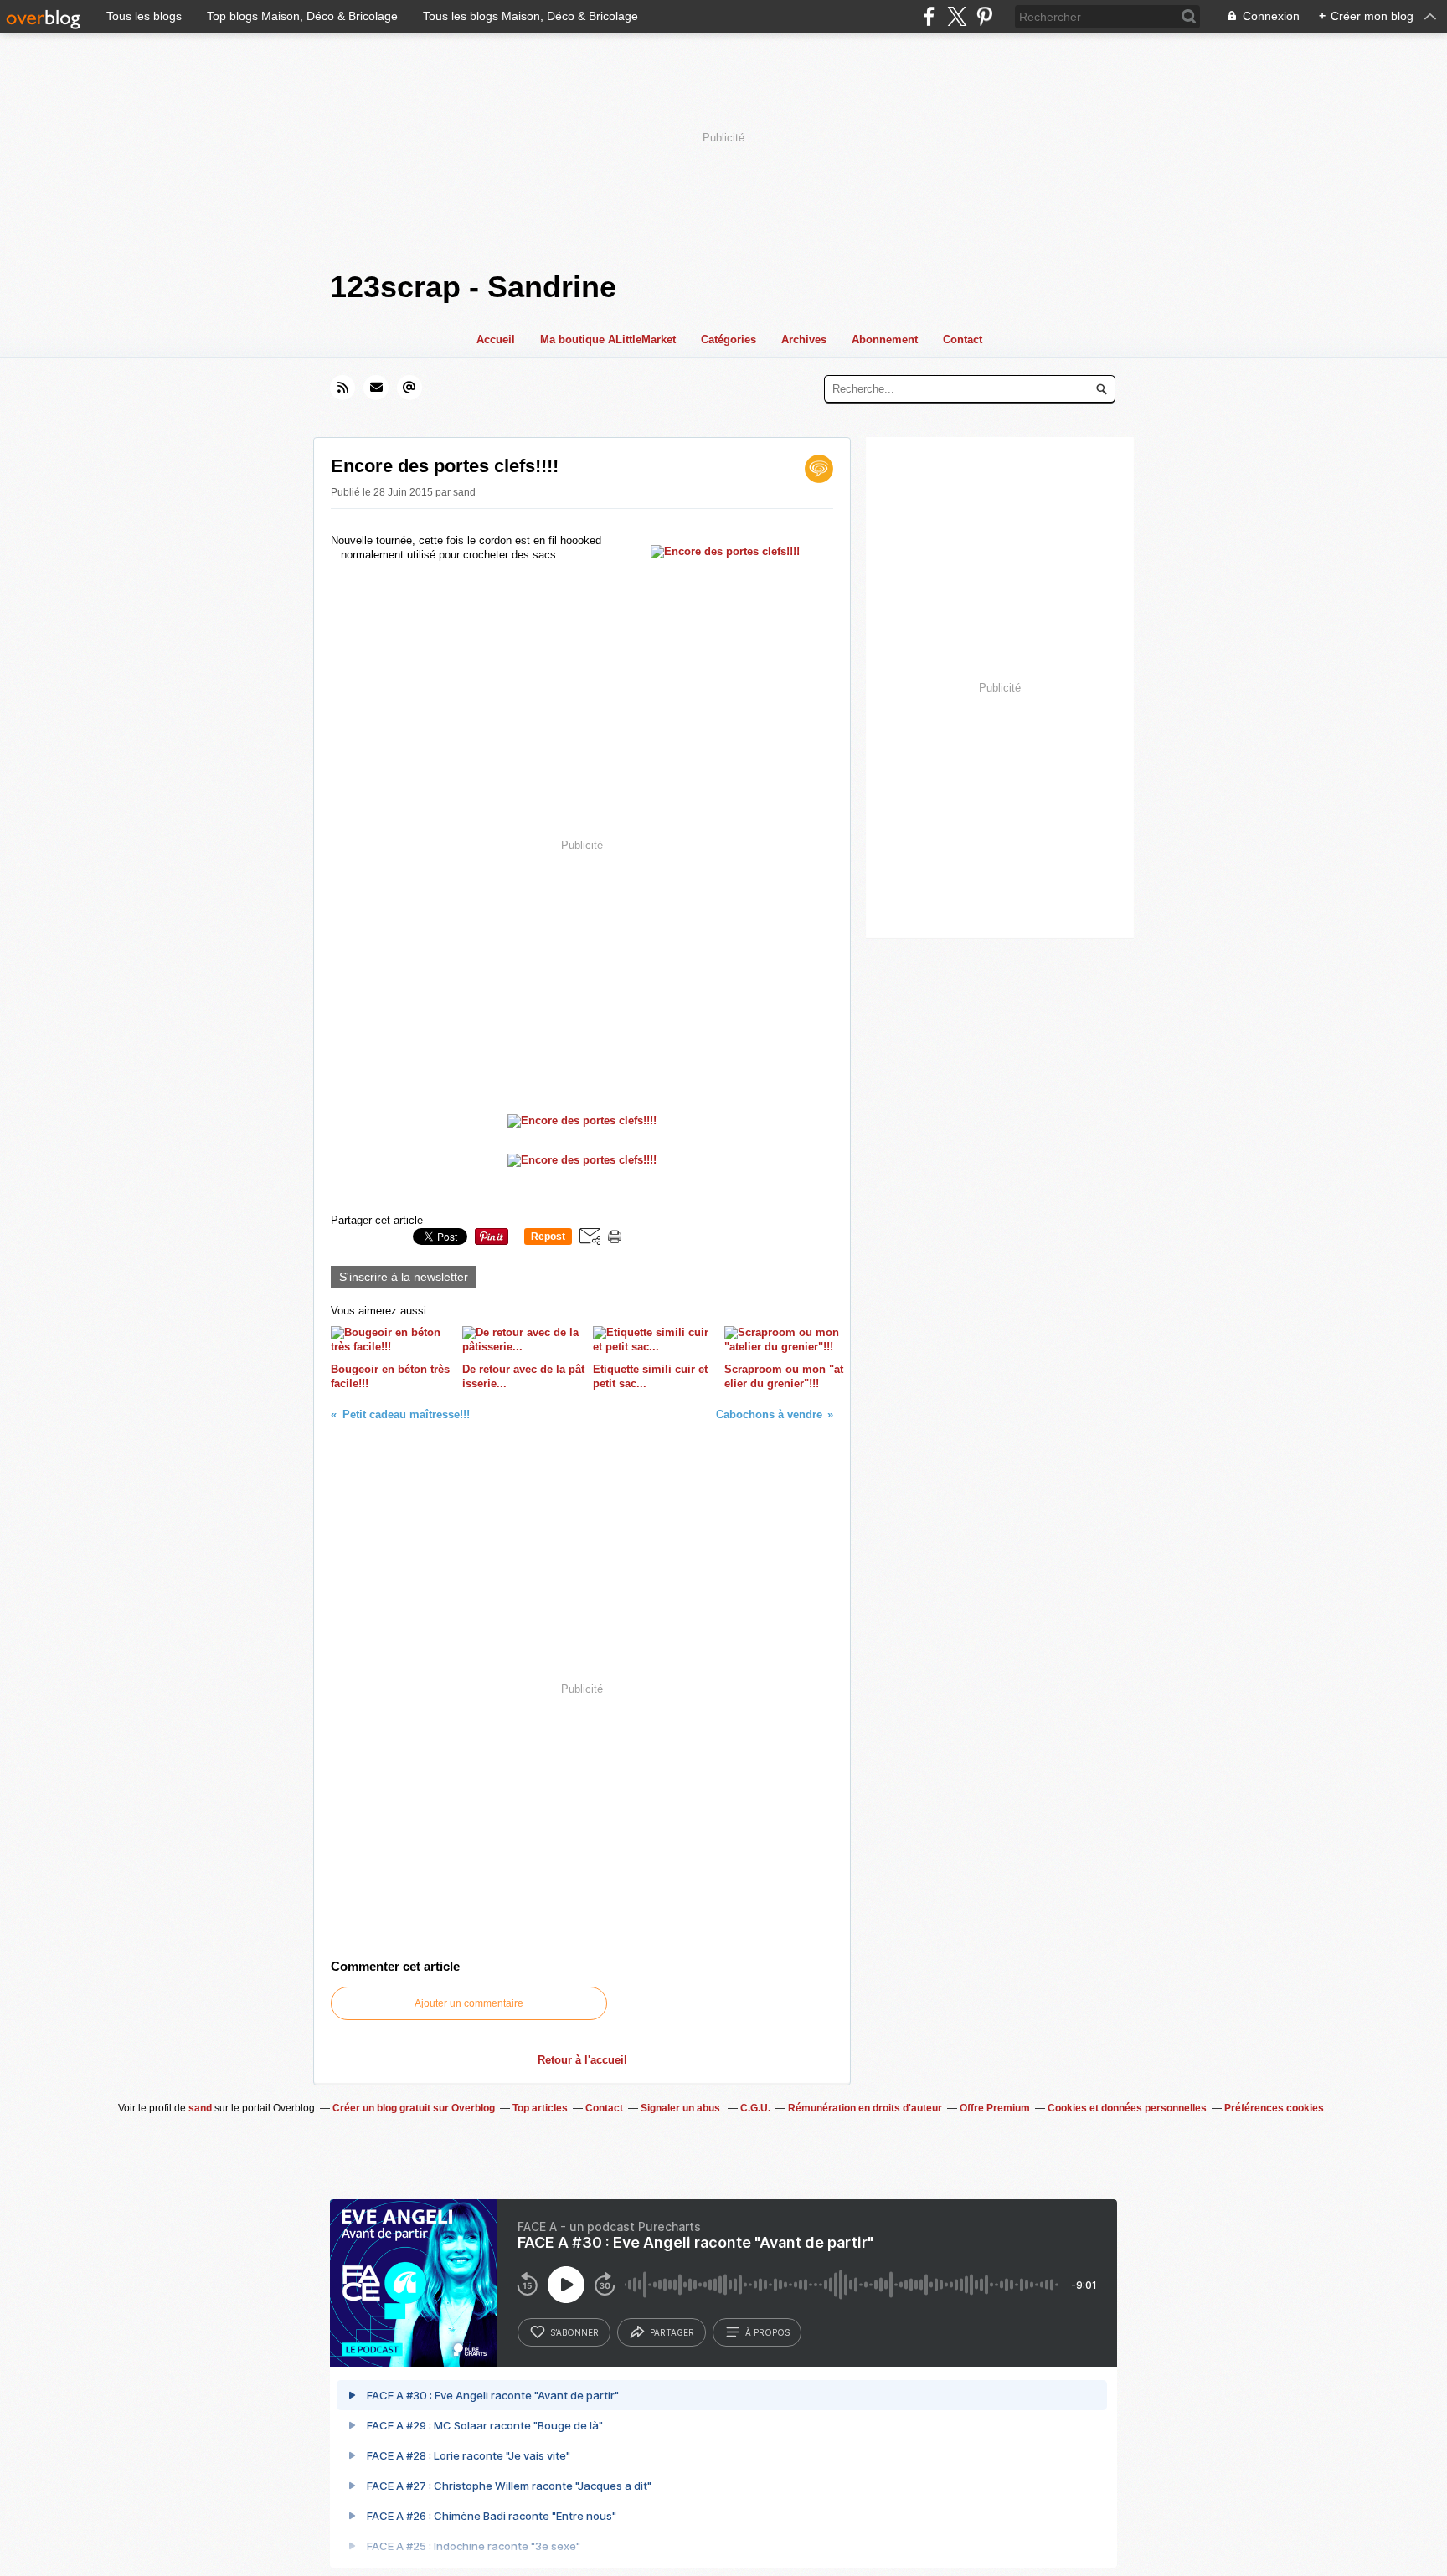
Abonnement (885, 339)
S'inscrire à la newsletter (404, 1277)
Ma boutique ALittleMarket (608, 339)
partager (672, 2332)
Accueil (496, 339)
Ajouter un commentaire (469, 2003)
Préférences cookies (1274, 2108)
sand (200, 2108)
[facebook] (929, 16)
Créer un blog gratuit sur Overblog (414, 2108)
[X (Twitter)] (957, 16)
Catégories (729, 339)
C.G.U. (755, 2108)
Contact (963, 339)
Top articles (540, 2108)
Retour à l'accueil (582, 2060)
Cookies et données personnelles (1127, 2108)
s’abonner (574, 2332)
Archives (804, 339)
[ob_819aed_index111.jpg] (725, 551)
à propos (767, 2332)
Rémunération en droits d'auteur (865, 2108)
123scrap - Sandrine (473, 287)
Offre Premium (995, 2108)
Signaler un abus (682, 2108)
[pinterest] (984, 16)
